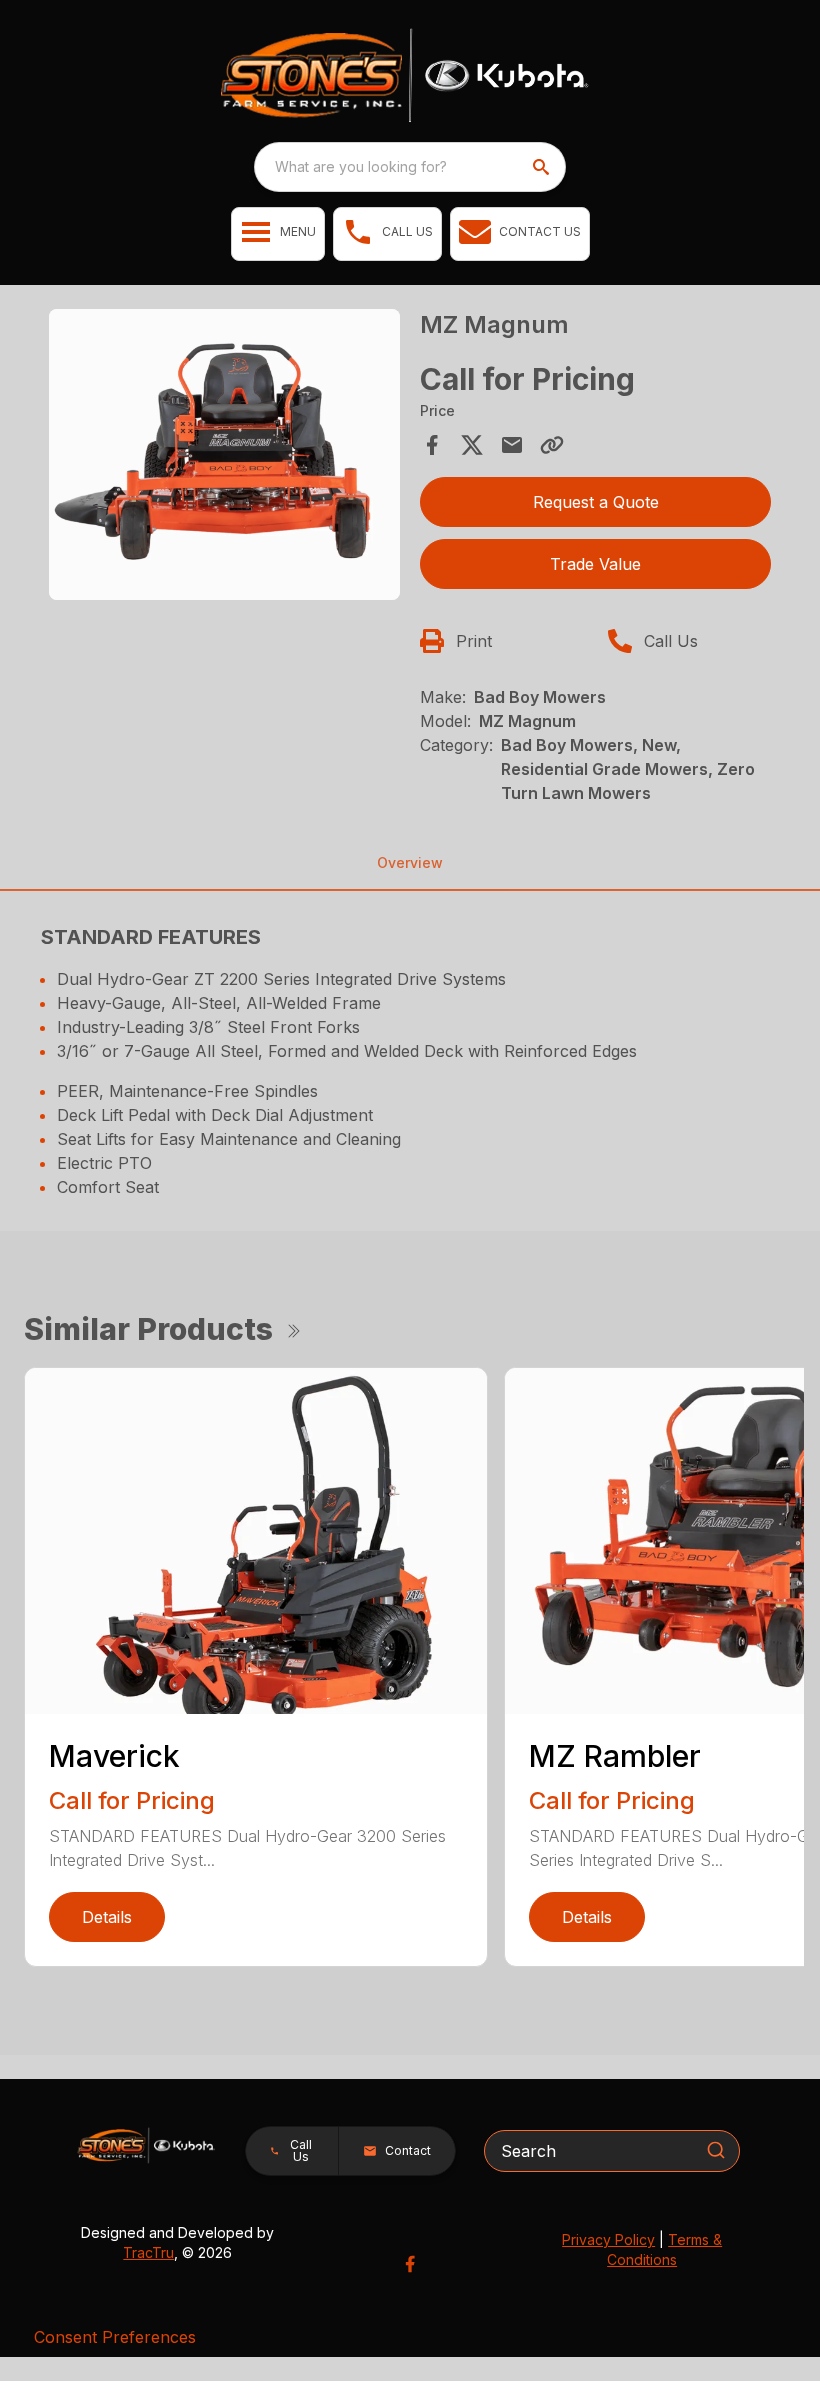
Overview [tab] (410, 862)
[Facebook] (410, 2264)
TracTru (148, 2252)
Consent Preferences (115, 2337)
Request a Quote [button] (596, 502)
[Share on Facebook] (432, 445)
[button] (278, 234)
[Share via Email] (512, 445)
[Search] (716, 2150)
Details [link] (107, 1917)
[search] (543, 167)
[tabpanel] (224, 457)
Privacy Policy (608, 2239)
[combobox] (410, 167)
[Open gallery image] (224, 454)
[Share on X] (472, 445)
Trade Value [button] (595, 564)
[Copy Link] (552, 445)
